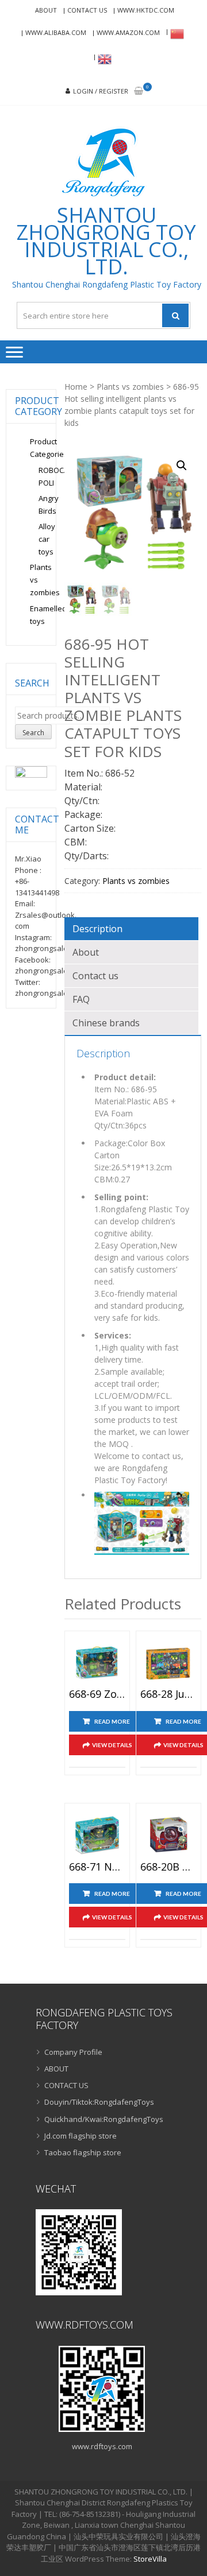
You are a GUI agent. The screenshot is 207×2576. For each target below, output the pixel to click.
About (86, 952)
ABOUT (46, 10)
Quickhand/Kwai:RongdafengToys (104, 2119)
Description (97, 929)
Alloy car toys (47, 539)
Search (33, 733)
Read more (112, 1721)
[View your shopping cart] (139, 92)
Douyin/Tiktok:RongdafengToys (99, 2102)
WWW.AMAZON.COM (128, 32)
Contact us (95, 976)
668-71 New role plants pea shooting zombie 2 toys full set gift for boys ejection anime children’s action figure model (97, 1867)
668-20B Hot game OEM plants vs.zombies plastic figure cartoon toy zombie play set (168, 1867)
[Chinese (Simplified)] (175, 34)
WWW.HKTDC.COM (146, 10)
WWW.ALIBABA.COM (56, 32)
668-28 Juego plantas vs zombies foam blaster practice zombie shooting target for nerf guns (168, 1694)
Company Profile (73, 2052)
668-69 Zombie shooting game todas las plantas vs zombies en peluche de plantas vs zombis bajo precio (97, 1694)
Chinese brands (106, 1023)
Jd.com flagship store (80, 2136)
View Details (112, 1745)
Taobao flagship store (83, 2152)
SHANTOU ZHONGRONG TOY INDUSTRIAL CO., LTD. (106, 241)
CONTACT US (87, 10)
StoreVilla (150, 2559)
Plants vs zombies (130, 387)
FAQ (81, 999)
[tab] (131, 929)
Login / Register (101, 91)
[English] (103, 59)
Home (76, 387)
